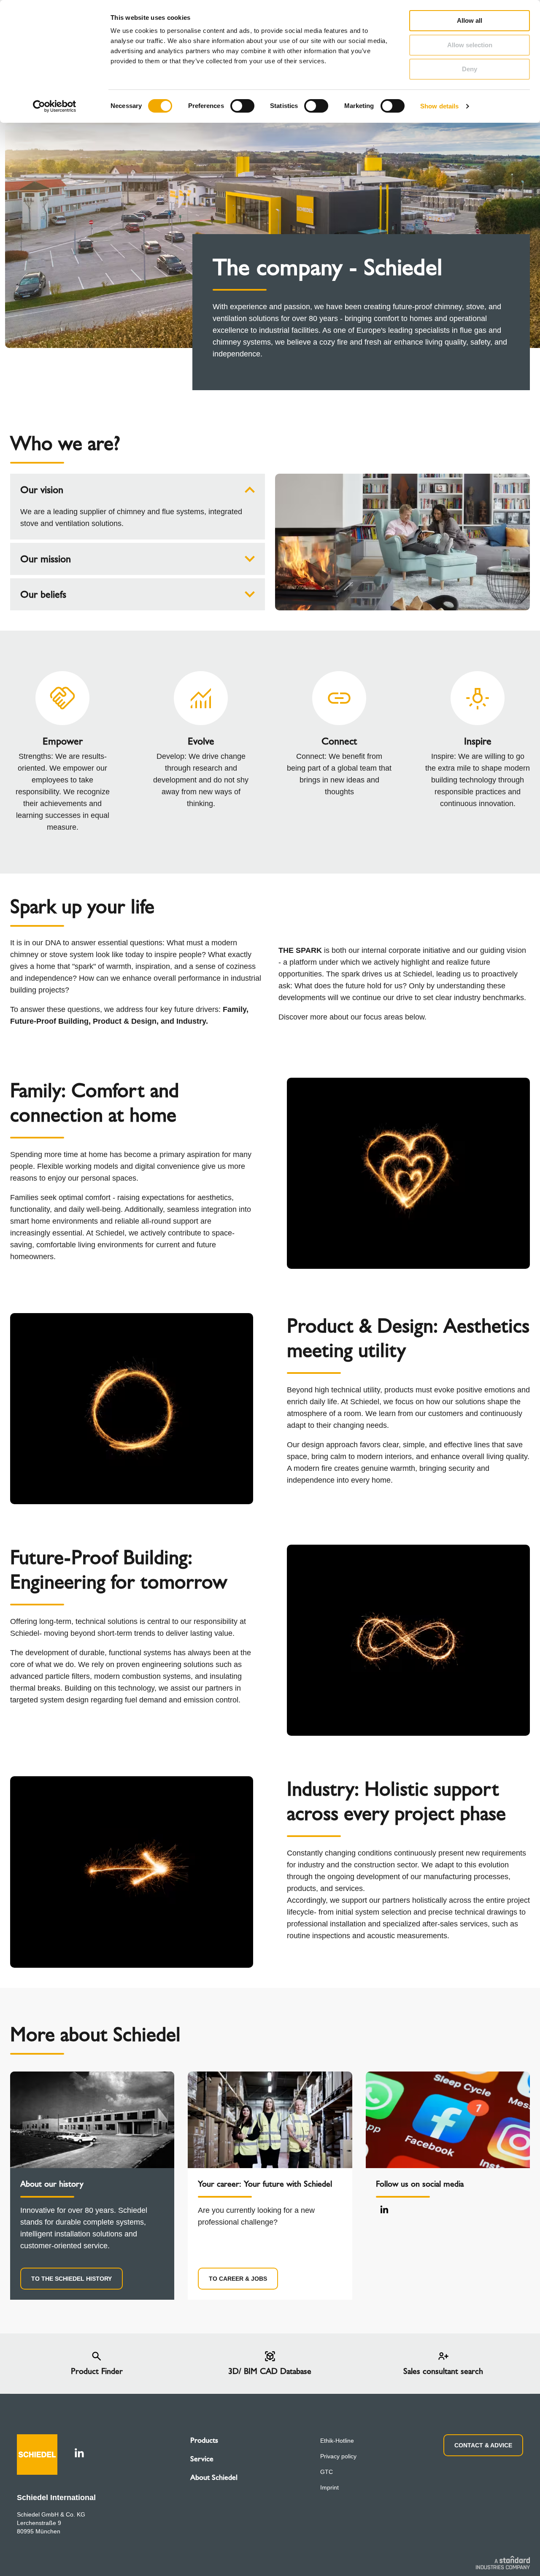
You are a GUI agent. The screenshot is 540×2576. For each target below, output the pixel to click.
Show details (439, 106)
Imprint (329, 2487)
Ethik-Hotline (337, 2441)
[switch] (242, 106)
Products (204, 2440)
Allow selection (470, 45)
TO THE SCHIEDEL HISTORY (72, 2279)
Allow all (470, 20)
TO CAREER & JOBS (238, 2279)
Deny (470, 69)
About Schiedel (214, 2477)
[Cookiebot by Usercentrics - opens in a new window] (55, 106)
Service (202, 2459)
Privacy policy (338, 2456)
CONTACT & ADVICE (483, 2445)
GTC (327, 2472)
